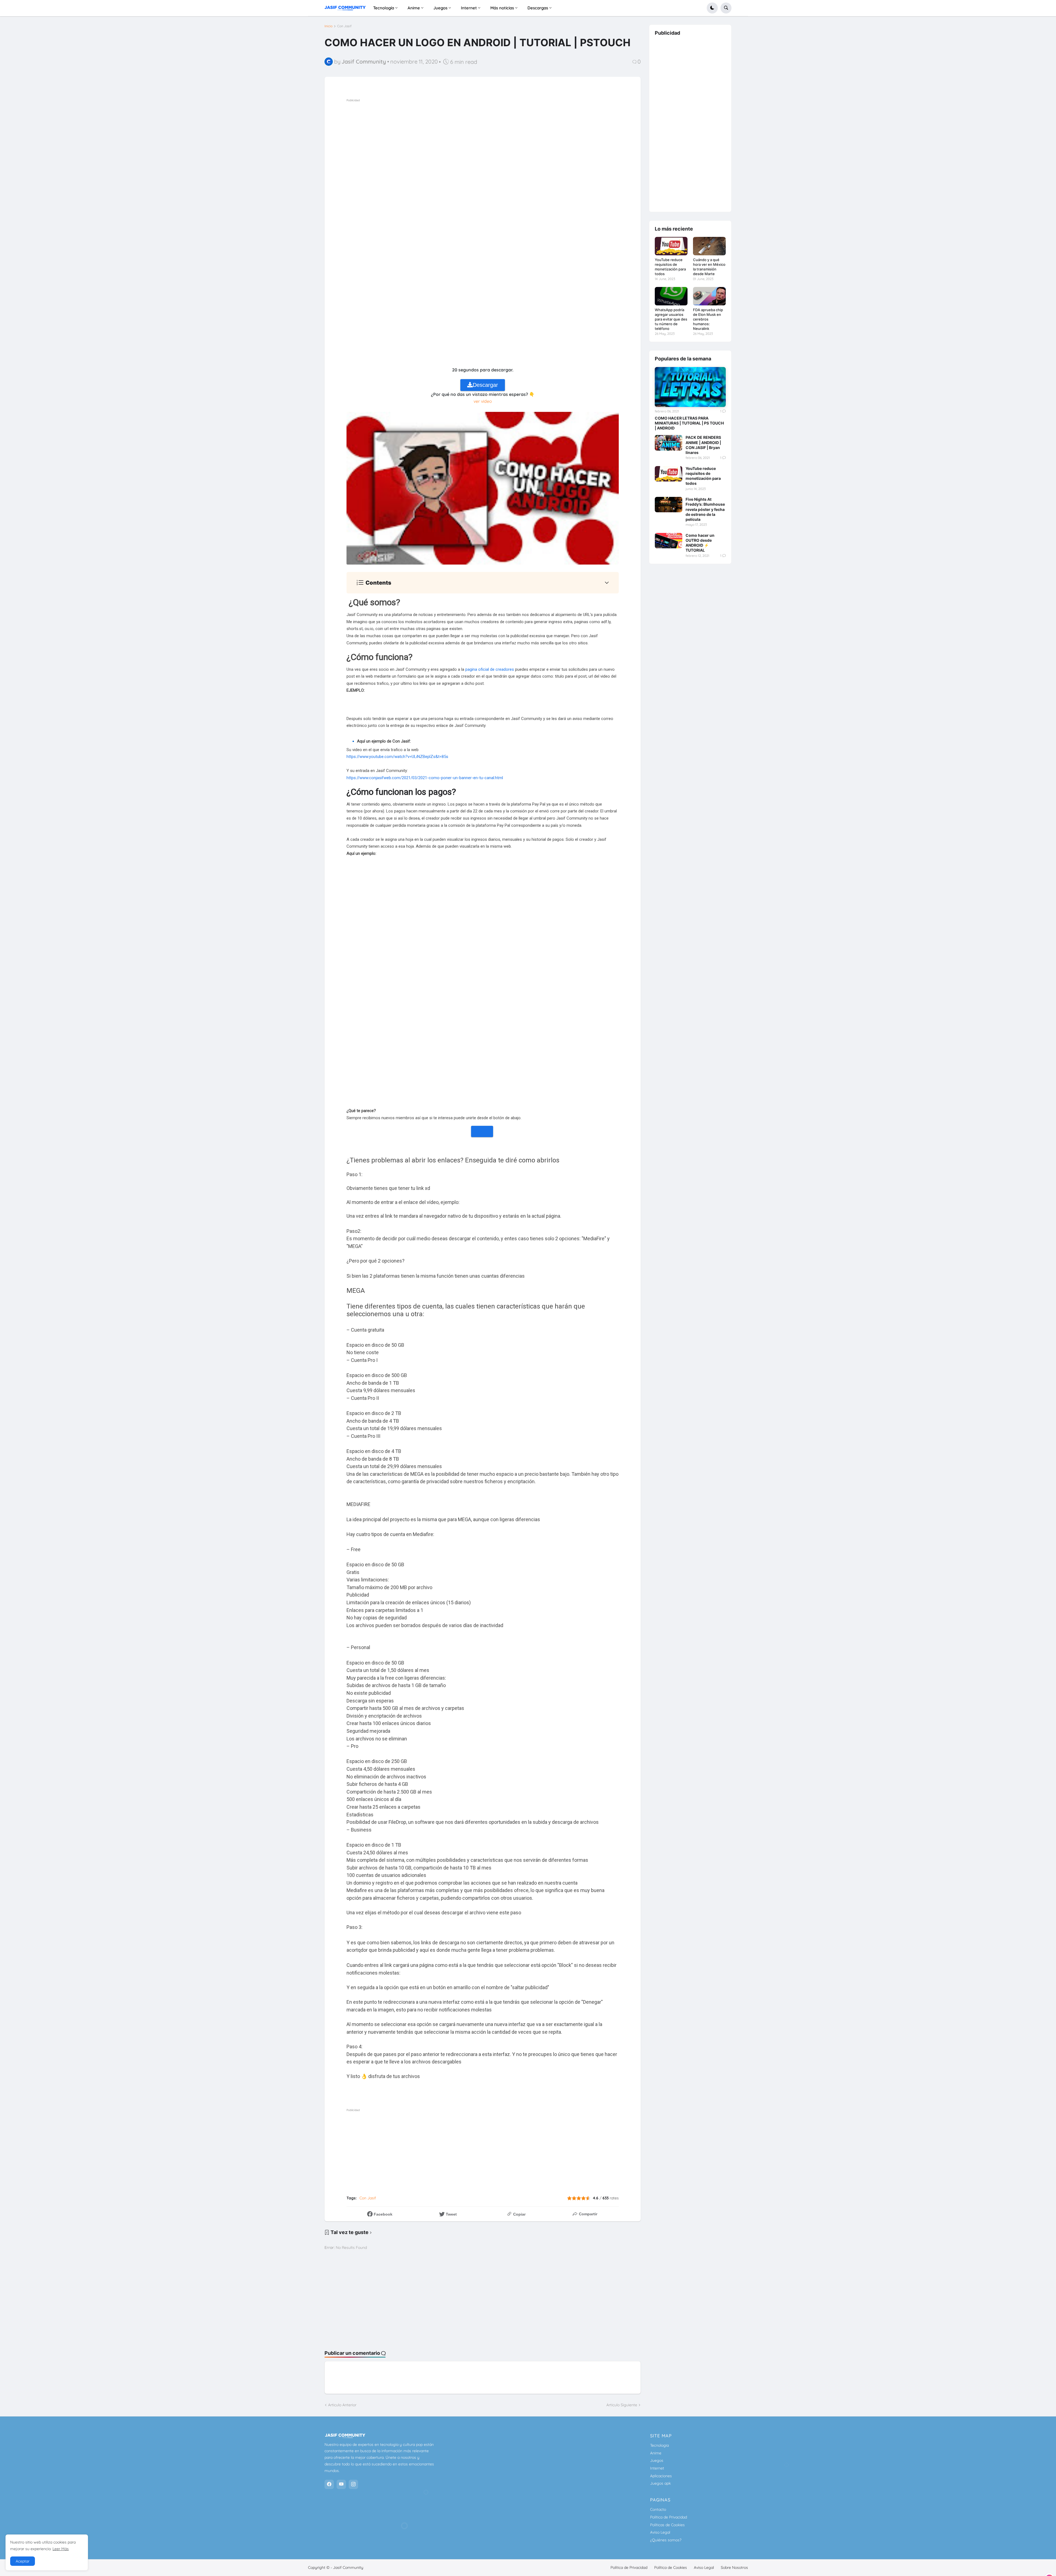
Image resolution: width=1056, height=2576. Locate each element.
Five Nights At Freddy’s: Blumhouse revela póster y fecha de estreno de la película (705, 509)
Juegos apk (660, 2483)
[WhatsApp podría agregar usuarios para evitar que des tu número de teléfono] (671, 296)
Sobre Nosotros (734, 2567)
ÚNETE (482, 1131)
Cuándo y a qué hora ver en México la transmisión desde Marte (709, 267)
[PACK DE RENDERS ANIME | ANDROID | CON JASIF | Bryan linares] (669, 443)
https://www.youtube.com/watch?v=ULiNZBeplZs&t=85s (397, 757)
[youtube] (341, 2484)
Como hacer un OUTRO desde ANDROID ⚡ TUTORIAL (700, 543)
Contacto (658, 2509)
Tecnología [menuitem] (384, 8)
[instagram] (353, 2484)
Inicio (328, 26)
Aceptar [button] (23, 2561)
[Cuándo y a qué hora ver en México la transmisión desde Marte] (709, 246)
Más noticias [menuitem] (502, 8)
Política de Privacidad (669, 2517)
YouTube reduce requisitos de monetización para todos (670, 267)
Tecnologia (659, 2445)
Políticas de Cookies (667, 2525)
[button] (712, 8)
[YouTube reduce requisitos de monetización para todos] (671, 246)
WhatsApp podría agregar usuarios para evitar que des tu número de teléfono (671, 319)
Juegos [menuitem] (440, 8)
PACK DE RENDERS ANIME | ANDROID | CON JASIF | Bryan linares (703, 445)
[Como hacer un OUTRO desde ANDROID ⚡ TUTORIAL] (669, 541)
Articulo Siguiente (622, 2405)
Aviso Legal (660, 2532)
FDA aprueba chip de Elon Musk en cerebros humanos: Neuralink (708, 319)
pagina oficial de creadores (490, 669)
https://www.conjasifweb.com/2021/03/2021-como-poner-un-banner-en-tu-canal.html (425, 778)
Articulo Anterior (342, 2405)
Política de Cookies (671, 2567)
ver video (483, 401)
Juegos (657, 2460)
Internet (657, 2468)
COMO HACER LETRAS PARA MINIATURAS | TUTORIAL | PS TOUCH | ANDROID (689, 423)
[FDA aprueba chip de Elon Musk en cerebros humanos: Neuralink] (709, 296)
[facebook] (329, 2484)
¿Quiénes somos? (666, 2540)
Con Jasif (344, 26)
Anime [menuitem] (414, 8)
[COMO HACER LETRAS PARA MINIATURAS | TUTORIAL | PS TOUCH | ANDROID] (690, 387)
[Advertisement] (505, 142)
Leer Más (61, 2549)
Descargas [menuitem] (538, 8)
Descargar (485, 385)
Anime (656, 2453)
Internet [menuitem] (469, 8)
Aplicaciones (661, 2476)
